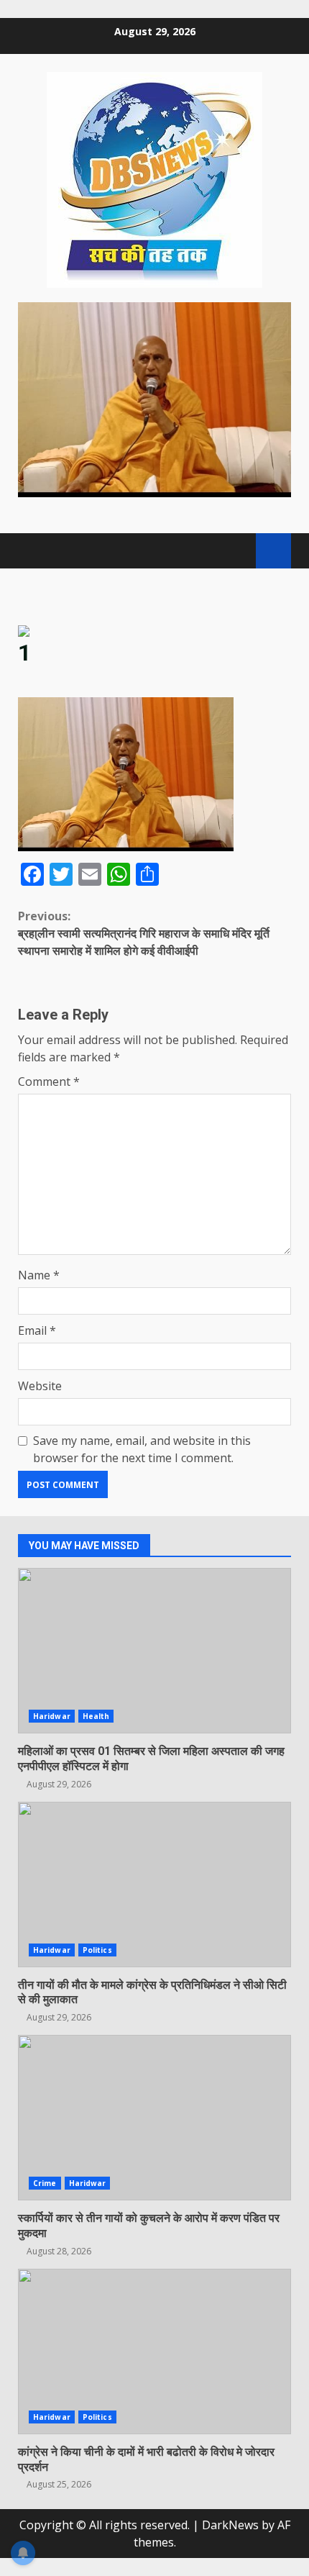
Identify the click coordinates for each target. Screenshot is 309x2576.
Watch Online (273, 551)
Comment (49, 1081)
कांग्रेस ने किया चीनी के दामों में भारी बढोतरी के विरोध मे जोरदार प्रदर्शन (154, 2351)
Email (37, 1330)
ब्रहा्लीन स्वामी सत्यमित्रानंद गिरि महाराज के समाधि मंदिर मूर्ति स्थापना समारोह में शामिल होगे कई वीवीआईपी (144, 933)
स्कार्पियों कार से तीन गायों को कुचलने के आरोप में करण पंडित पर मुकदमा (154, 2118)
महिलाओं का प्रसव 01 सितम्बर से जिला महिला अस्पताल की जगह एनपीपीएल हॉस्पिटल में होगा (154, 1651)
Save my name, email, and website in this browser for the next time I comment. (142, 1449)
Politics (97, 1950)
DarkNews (230, 2525)
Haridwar (52, 1716)
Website (40, 1386)
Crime (45, 2183)
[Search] (238, 551)
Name (39, 1275)
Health (96, 1716)
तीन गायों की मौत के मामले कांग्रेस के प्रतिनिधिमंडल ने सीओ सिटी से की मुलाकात (154, 1885)
